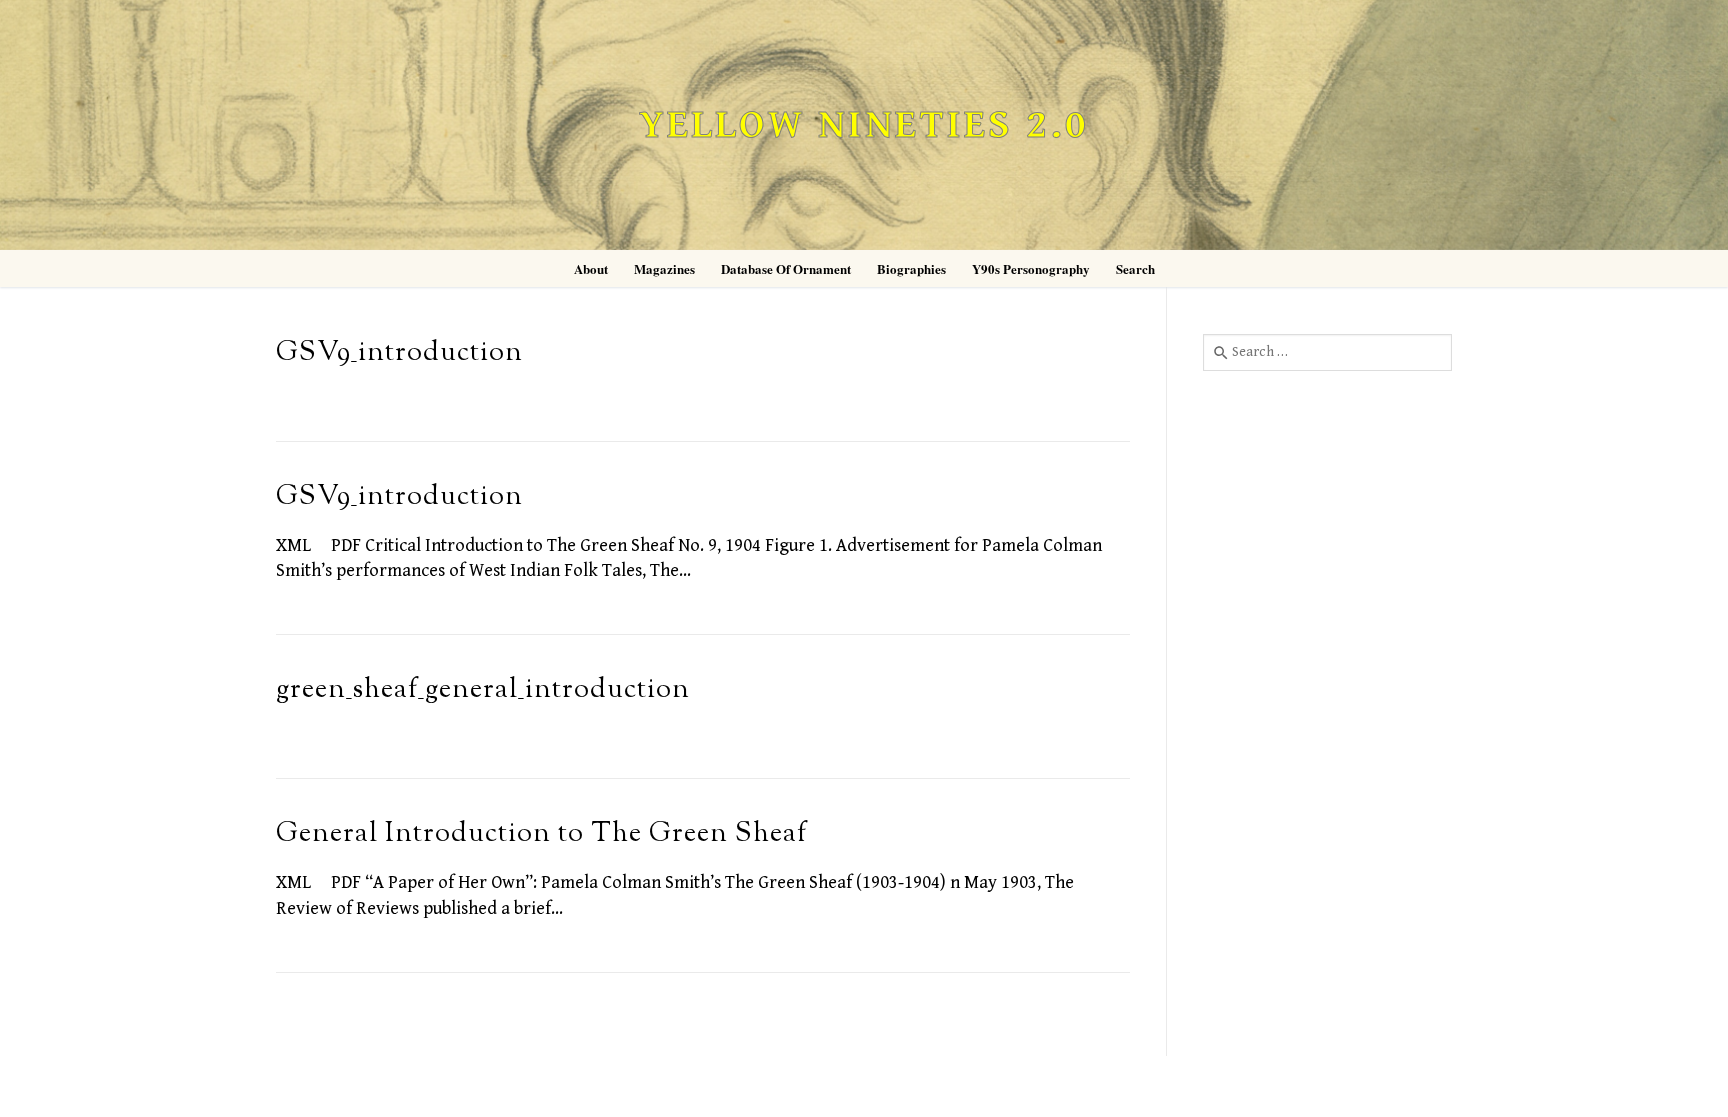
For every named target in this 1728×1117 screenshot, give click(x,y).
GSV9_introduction (399, 353)
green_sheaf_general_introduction (483, 690)
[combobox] (1327, 352)
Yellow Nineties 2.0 (864, 125)
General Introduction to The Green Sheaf (542, 834)
